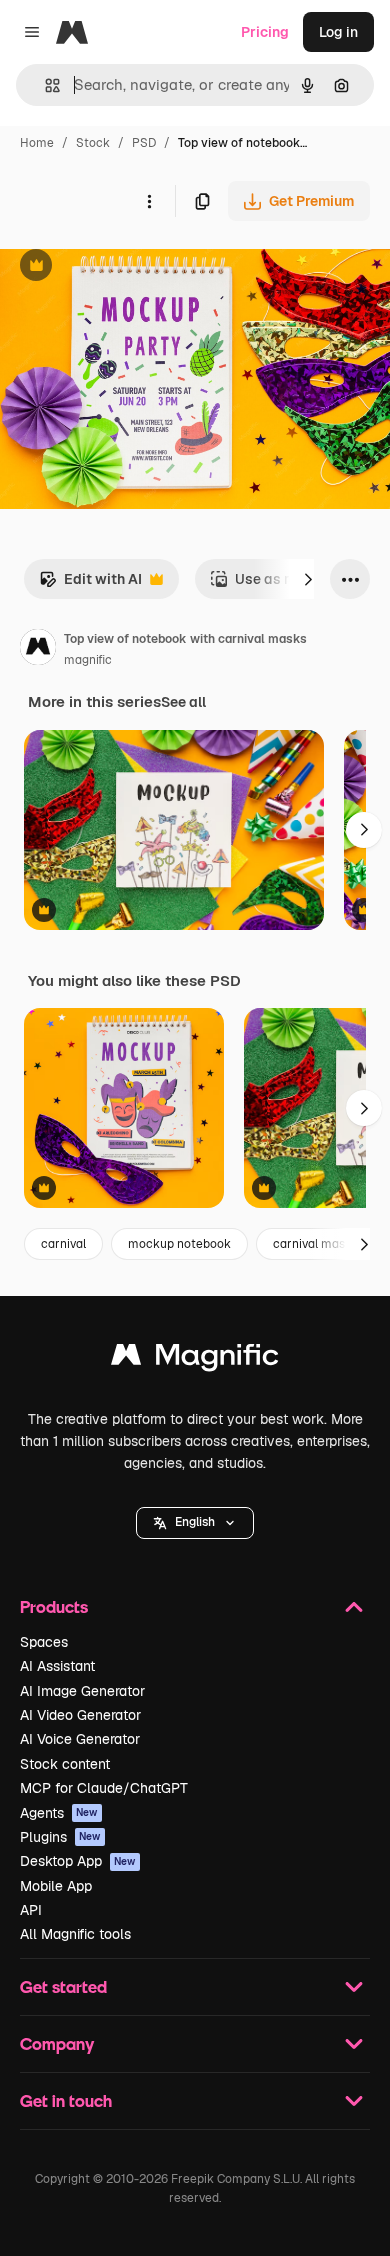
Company (57, 2043)
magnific (88, 660)
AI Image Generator (82, 1691)
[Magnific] (195, 1359)
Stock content (65, 1764)
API (31, 1910)
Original (128, 267)
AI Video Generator (80, 1715)
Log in (338, 32)
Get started (63, 1986)
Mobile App (56, 1886)
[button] (195, 1523)
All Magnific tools (75, 1934)
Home (37, 143)
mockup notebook (179, 1244)
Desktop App (78, 1861)
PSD (144, 143)
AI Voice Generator (80, 1739)
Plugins (60, 1837)
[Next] (308, 579)
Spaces (44, 1642)
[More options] (149, 201)
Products (54, 1606)
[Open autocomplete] (44, 85)
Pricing (265, 32)
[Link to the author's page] (38, 650)
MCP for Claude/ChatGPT (104, 1788)
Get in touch (66, 2100)
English (195, 1522)
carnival (63, 1244)
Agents (59, 1813)
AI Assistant (57, 1666)
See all (183, 702)
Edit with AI (90, 584)
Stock (93, 143)
